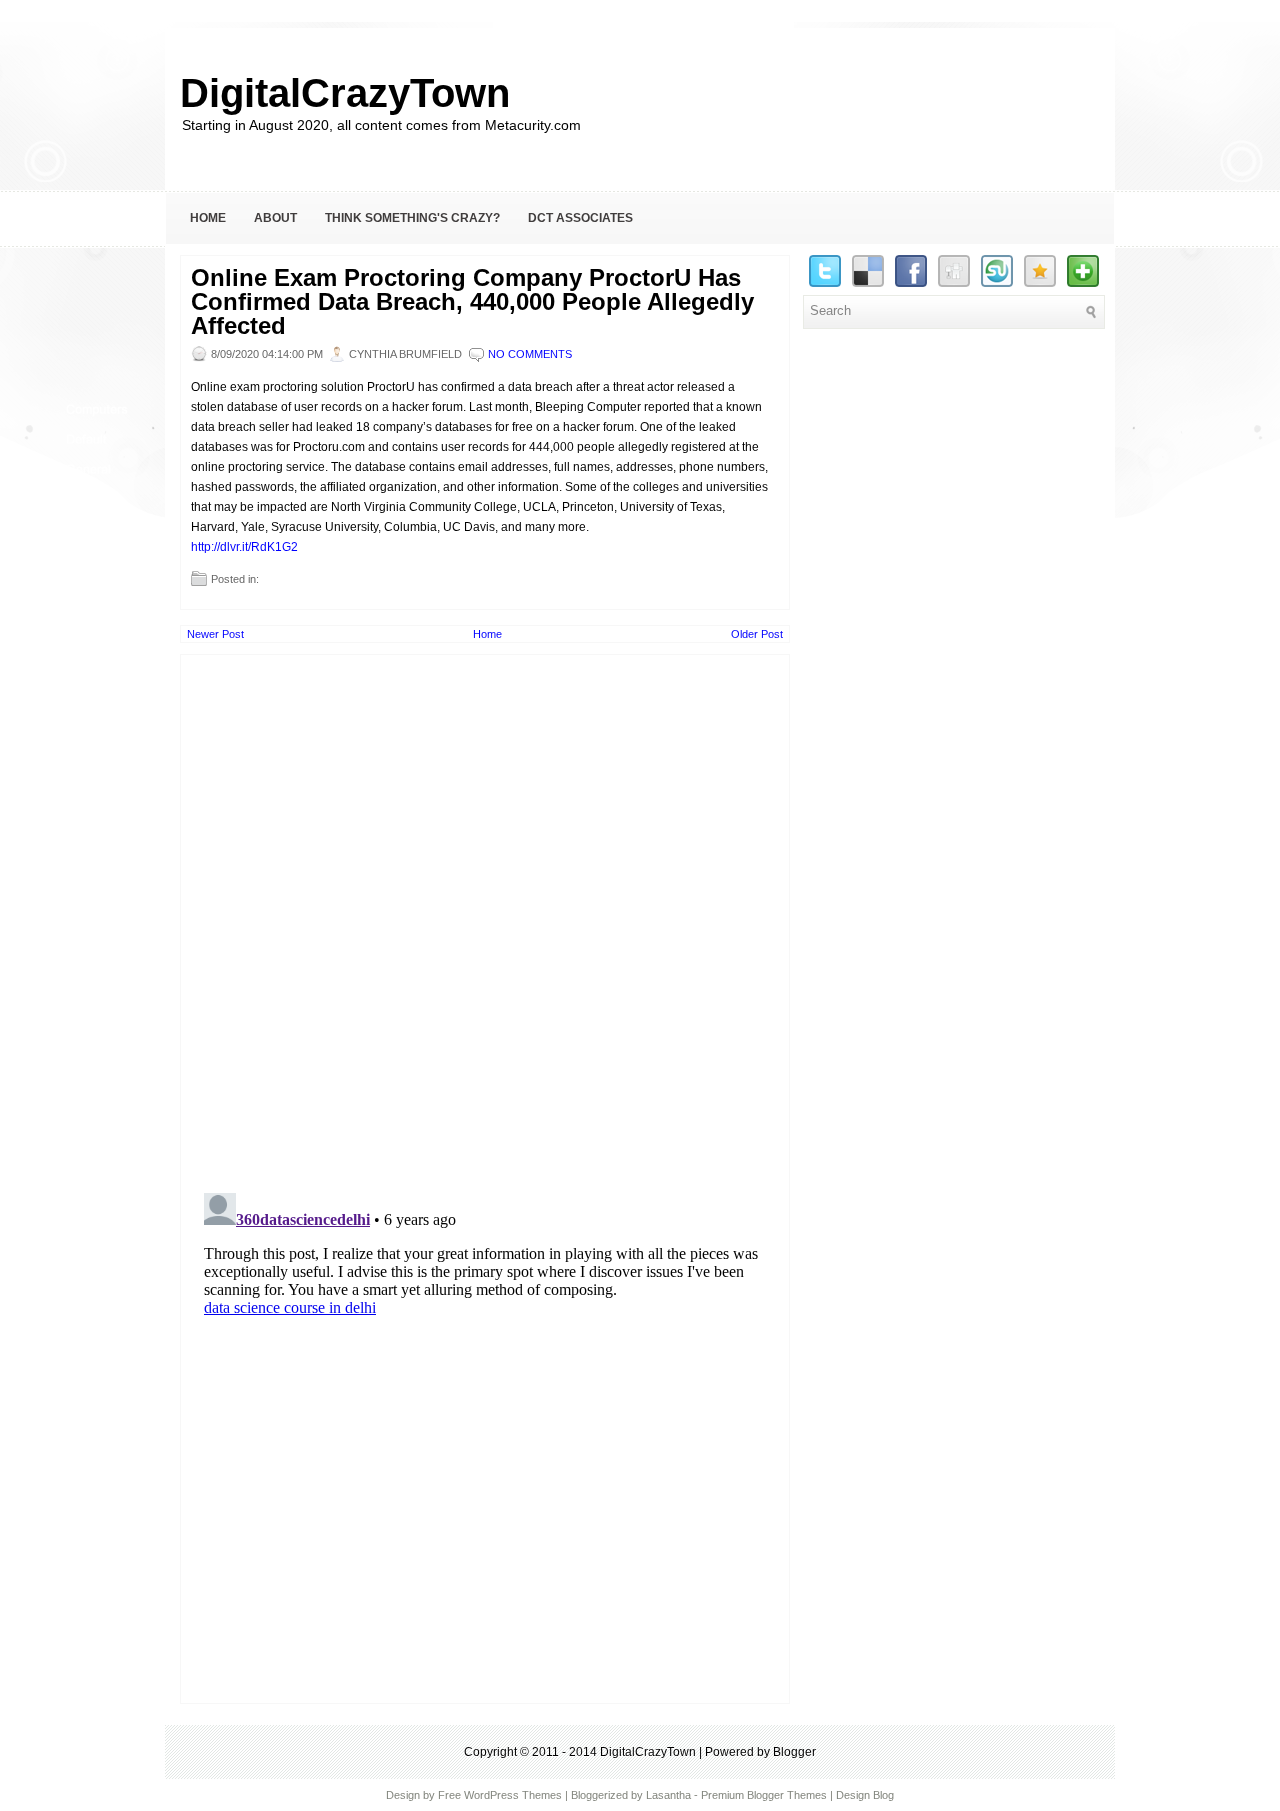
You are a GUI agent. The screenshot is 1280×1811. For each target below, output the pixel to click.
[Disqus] (485, 915)
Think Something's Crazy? (412, 218)
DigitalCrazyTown (345, 93)
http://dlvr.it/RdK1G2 (244, 547)
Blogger (794, 1752)
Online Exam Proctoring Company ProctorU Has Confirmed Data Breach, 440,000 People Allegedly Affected (472, 302)
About (275, 218)
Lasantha (668, 1795)
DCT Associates (580, 218)
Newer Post (215, 634)
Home (208, 218)
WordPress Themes (513, 1795)
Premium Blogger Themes (764, 1795)
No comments (530, 354)
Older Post (757, 634)
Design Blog (865, 1795)
